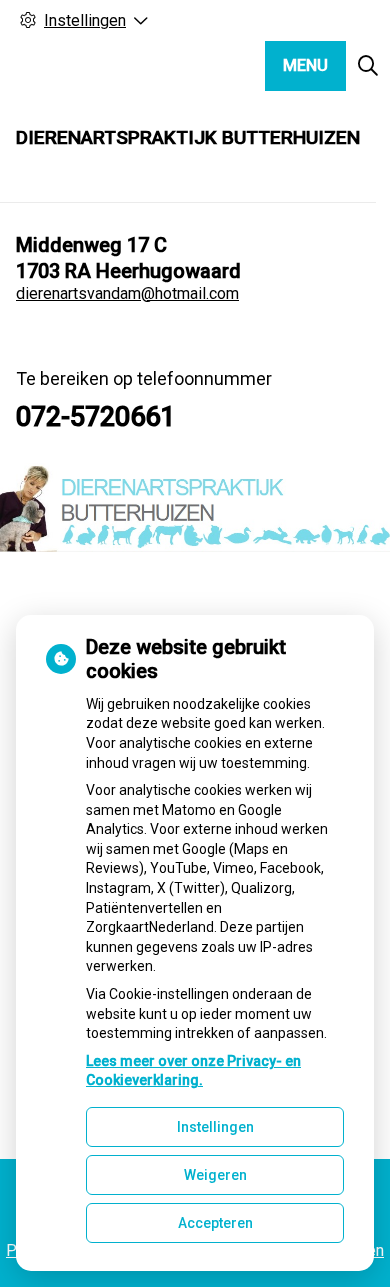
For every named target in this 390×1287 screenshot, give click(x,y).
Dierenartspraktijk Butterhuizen (188, 137)
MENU (305, 65)
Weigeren (215, 1175)
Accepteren (215, 1223)
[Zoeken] (368, 66)
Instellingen (215, 1127)
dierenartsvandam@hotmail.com (127, 293)
